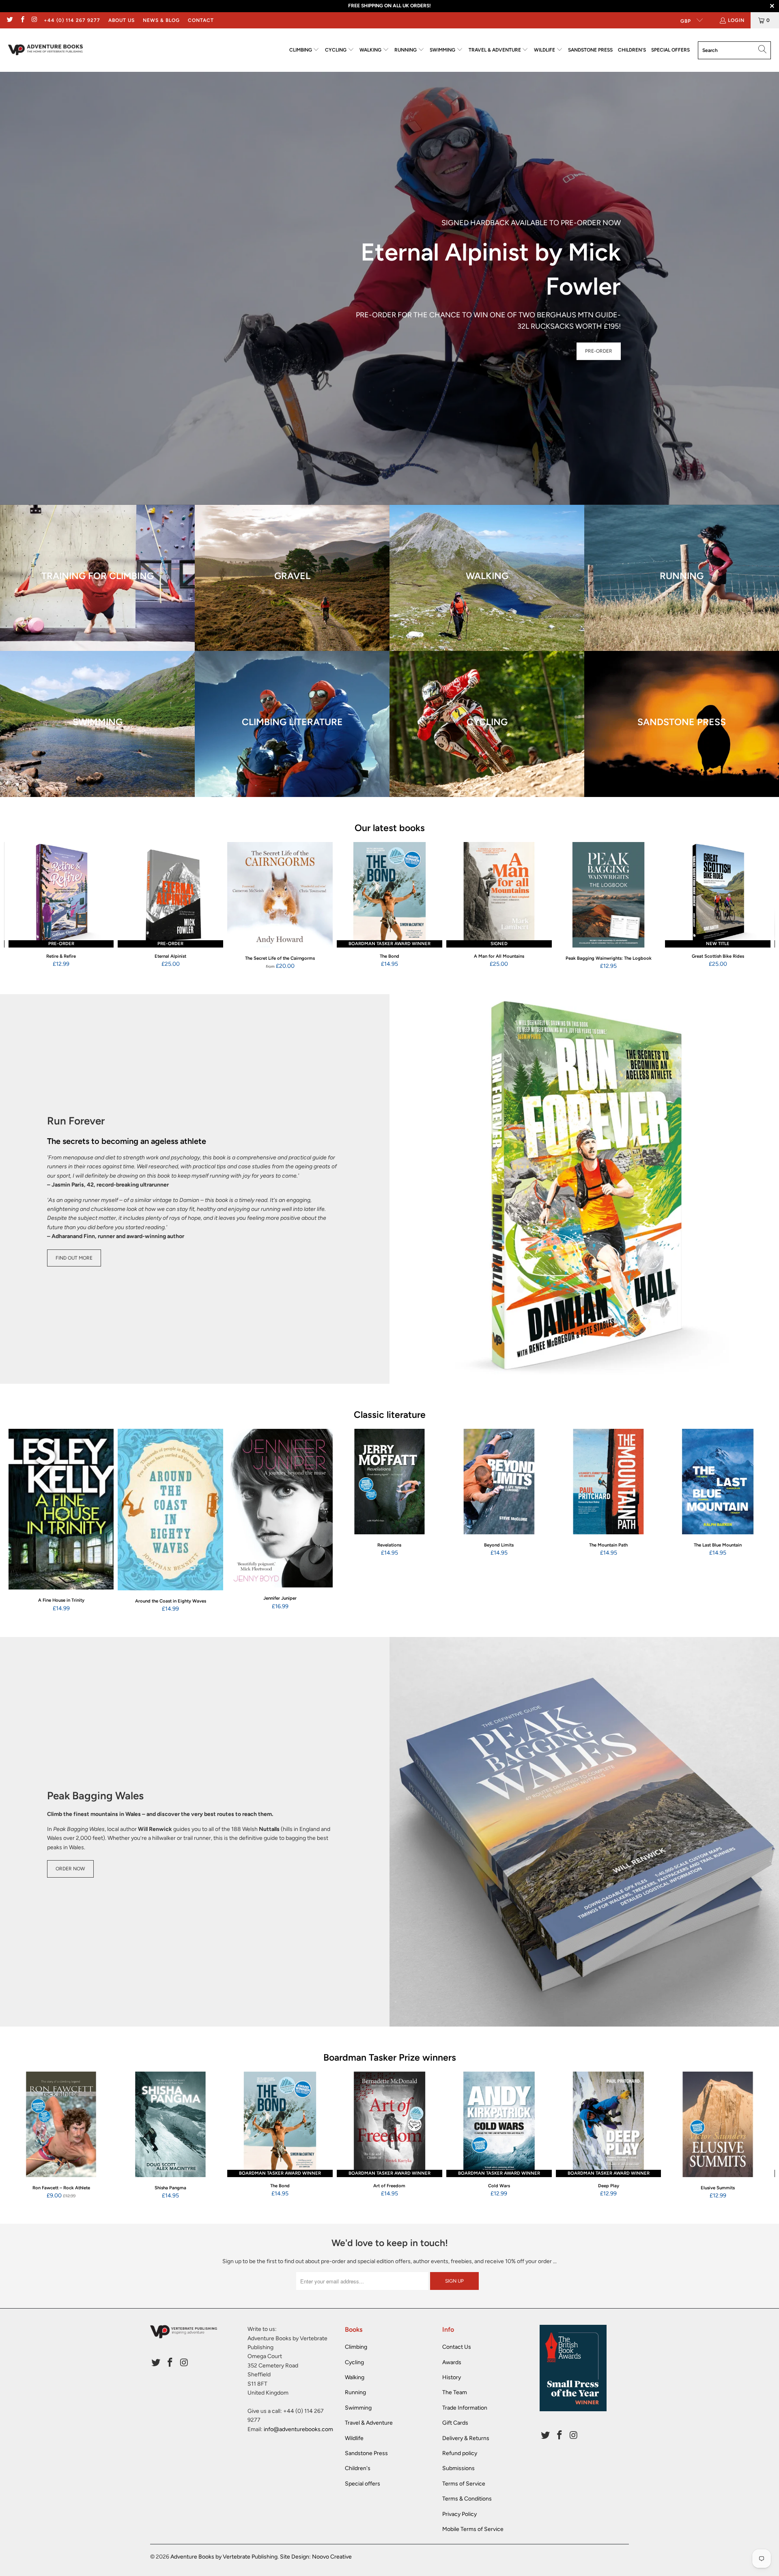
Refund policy (460, 2453)
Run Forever (76, 1121)
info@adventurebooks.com (298, 2429)
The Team (455, 2392)
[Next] (756, 906)
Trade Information (465, 2408)
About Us (122, 20)
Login (736, 20)
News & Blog (161, 20)
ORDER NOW (70, 1869)
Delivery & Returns (466, 2438)
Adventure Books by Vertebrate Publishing (224, 2557)
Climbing (356, 2347)
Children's (358, 2468)
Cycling (354, 2362)
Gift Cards (455, 2423)
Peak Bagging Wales (95, 1796)
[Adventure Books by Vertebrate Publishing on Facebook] (22, 20)
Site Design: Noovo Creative (316, 2557)
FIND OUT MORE (74, 1258)
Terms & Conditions (467, 2499)
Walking (355, 2377)
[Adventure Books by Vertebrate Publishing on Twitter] (10, 20)
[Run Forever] (584, 1189)
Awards (452, 2362)
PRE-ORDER (599, 351)
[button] (304, 50)
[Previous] (23, 906)
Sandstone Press (366, 2453)
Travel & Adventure (369, 2423)
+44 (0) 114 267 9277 (72, 20)
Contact (201, 20)
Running (355, 2392)
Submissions (458, 2468)
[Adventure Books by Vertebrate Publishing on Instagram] (34, 20)
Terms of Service (464, 2484)
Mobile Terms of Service (473, 2529)
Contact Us (457, 2347)
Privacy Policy (459, 2514)
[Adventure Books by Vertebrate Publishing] (46, 50)
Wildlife (354, 2438)
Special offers (363, 2484)
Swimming (358, 2408)
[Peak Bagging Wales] (584, 1832)
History (452, 2377)
